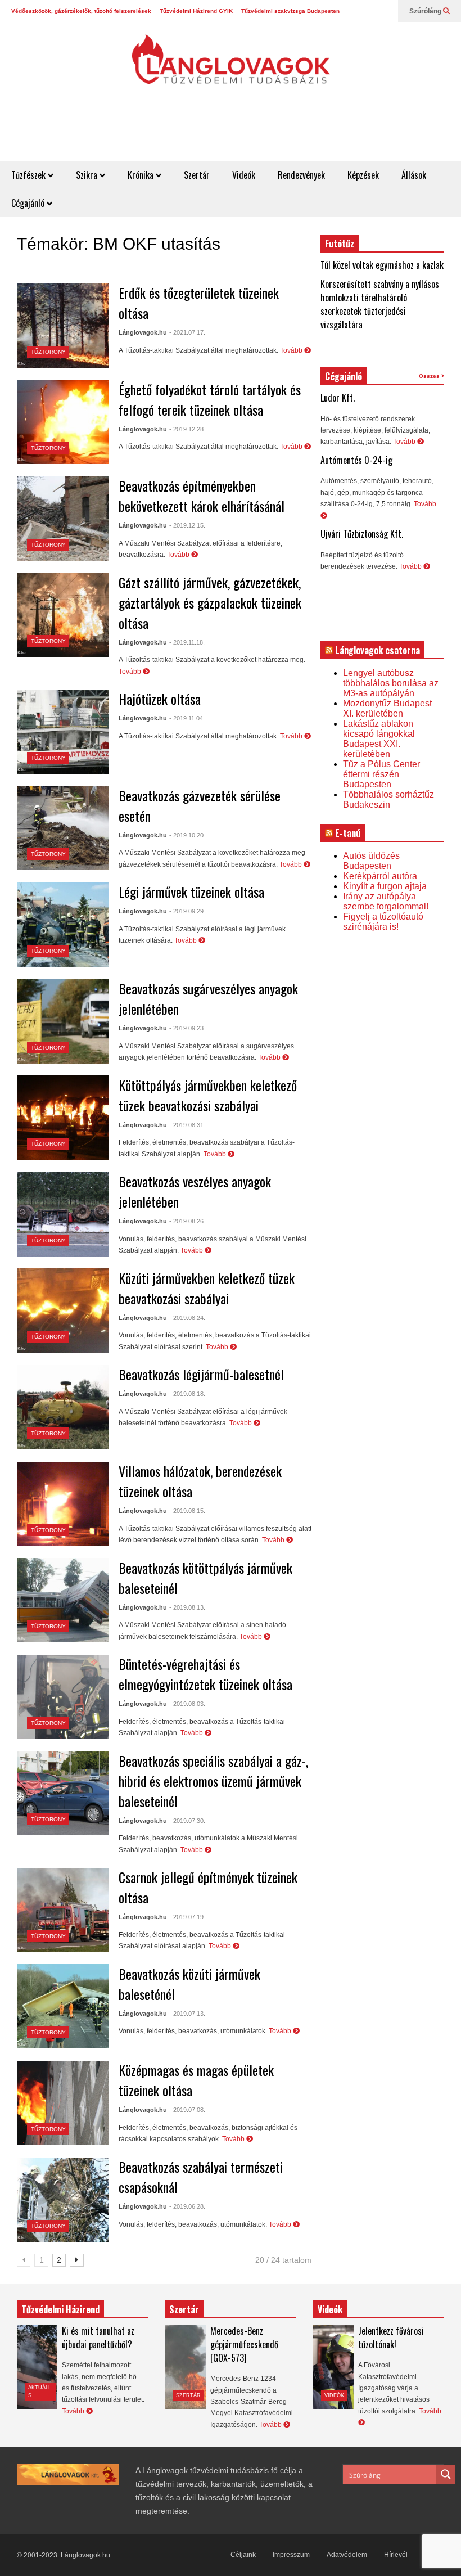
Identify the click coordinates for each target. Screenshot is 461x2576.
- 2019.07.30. (187, 1821)
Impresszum (291, 2555)
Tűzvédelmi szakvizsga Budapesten (290, 11)
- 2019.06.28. (187, 2206)
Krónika (142, 175)
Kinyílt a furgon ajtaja (385, 886)
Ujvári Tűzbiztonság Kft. (362, 534)
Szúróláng (426, 11)
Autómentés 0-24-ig (356, 460)
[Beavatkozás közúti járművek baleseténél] (63, 2006)
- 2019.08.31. (187, 1125)
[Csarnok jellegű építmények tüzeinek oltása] (63, 1910)
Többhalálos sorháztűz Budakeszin (388, 800)
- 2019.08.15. (187, 1511)
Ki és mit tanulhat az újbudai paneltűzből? (98, 2338)
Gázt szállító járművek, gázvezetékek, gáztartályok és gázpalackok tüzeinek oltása (210, 602)
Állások (414, 175)
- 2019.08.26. (187, 1221)
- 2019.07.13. (187, 2014)
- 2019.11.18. (187, 642)
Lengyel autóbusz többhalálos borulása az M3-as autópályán (391, 683)
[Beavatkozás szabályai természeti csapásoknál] (63, 2200)
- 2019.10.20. (187, 835)
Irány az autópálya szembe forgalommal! (386, 901)
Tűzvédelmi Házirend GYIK (196, 11)
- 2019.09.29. (187, 911)
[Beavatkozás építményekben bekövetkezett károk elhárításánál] (63, 519)
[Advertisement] (256, 133)
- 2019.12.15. (187, 525)
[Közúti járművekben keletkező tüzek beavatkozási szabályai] (63, 1310)
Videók (244, 175)
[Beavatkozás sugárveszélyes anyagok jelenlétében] (63, 1021)
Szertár (197, 175)
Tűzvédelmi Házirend (60, 2309)
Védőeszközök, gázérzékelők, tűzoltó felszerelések (81, 11)
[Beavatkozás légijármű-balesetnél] (63, 1407)
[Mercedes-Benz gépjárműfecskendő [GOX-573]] (185, 2367)
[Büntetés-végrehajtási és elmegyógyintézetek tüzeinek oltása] (63, 1697)
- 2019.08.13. (187, 1607)
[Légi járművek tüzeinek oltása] (63, 925)
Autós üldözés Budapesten (371, 861)
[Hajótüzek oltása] (63, 732)
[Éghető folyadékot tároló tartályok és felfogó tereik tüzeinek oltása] (63, 422)
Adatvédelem (347, 2555)
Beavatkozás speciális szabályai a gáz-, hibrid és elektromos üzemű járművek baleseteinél (213, 1781)
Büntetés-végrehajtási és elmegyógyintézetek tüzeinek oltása (205, 1674)
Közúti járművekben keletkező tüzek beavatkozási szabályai (207, 1288)
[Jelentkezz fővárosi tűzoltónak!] (333, 2367)
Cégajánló (29, 203)
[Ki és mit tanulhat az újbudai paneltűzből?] (37, 2367)
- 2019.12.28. (187, 429)
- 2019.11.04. (187, 718)
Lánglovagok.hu (143, 332)
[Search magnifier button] (446, 2474)
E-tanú (348, 833)
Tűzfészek (30, 175)
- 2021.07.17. (187, 332)
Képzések (363, 175)
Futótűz (340, 244)
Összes (430, 376)
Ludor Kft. (338, 398)
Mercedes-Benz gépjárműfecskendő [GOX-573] (244, 2344)
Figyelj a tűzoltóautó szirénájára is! (383, 922)
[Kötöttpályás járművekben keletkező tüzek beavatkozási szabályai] (63, 1118)
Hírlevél (396, 2555)
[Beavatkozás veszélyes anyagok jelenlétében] (63, 1214)
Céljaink (243, 2555)
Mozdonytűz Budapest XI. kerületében (387, 708)
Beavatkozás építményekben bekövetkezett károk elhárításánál (202, 496)
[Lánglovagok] (231, 65)
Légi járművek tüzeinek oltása (191, 891)
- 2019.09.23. (187, 1028)
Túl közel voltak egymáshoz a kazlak (382, 265)
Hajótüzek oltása (160, 699)
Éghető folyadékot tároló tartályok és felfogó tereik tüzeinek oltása (210, 399)
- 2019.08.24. (187, 1318)
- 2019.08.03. (187, 1704)
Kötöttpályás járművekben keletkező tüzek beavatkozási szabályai (208, 1095)
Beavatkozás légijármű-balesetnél (201, 1374)
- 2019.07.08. (187, 2110)
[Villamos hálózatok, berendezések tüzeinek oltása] (63, 1504)
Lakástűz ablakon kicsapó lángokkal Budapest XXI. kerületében (379, 739)
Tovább (292, 350)
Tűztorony (48, 352)
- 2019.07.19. (187, 1917)
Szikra (88, 175)
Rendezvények (301, 175)
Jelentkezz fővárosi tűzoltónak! (391, 2338)
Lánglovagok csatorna (378, 650)
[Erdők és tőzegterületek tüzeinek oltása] (63, 326)
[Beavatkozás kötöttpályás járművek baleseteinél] (63, 1600)
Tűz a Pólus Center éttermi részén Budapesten (381, 774)
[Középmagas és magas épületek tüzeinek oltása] (63, 2103)
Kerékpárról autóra (380, 876)
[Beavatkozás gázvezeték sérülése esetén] (63, 828)
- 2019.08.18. (187, 1394)
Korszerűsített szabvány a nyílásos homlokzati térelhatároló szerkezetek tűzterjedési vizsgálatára (380, 304)
